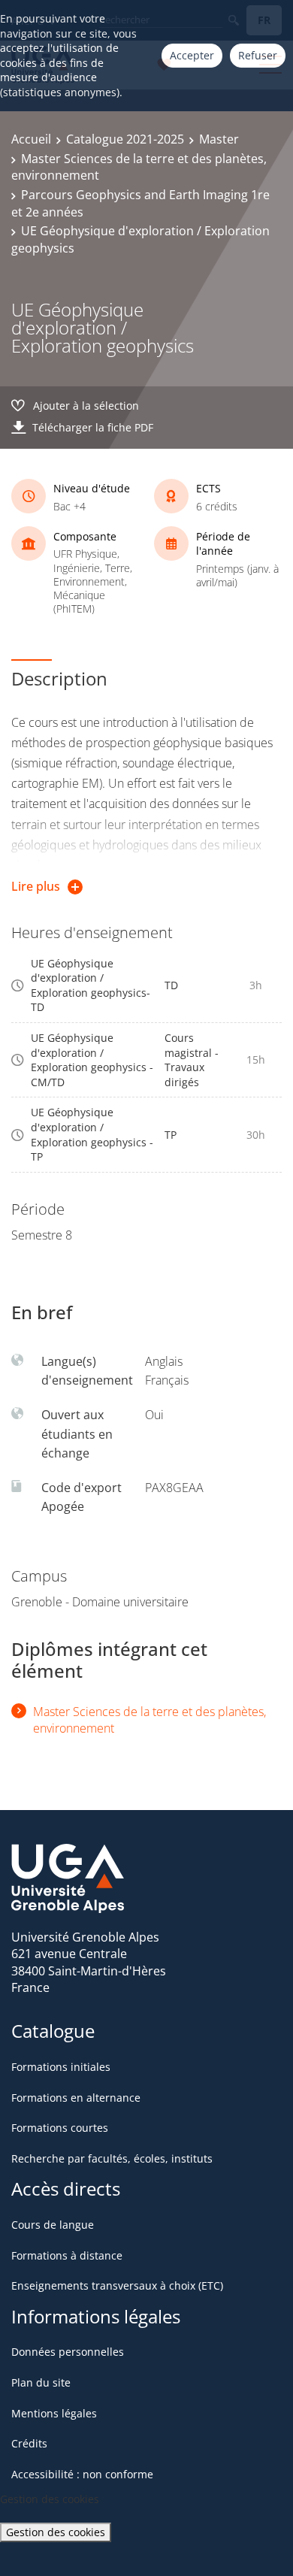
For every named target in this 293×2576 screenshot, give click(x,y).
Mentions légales (54, 2413)
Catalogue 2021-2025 (125, 139)
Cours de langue (53, 2225)
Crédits (29, 2443)
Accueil (31, 139)
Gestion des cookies (56, 2532)
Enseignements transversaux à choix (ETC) (117, 2285)
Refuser (258, 55)
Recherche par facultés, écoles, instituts (112, 2158)
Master (219, 139)
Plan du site (41, 2382)
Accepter (192, 55)
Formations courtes (60, 2128)
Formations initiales (61, 2067)
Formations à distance (67, 2255)
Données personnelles (68, 2352)
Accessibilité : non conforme (82, 2474)
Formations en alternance (76, 2098)
